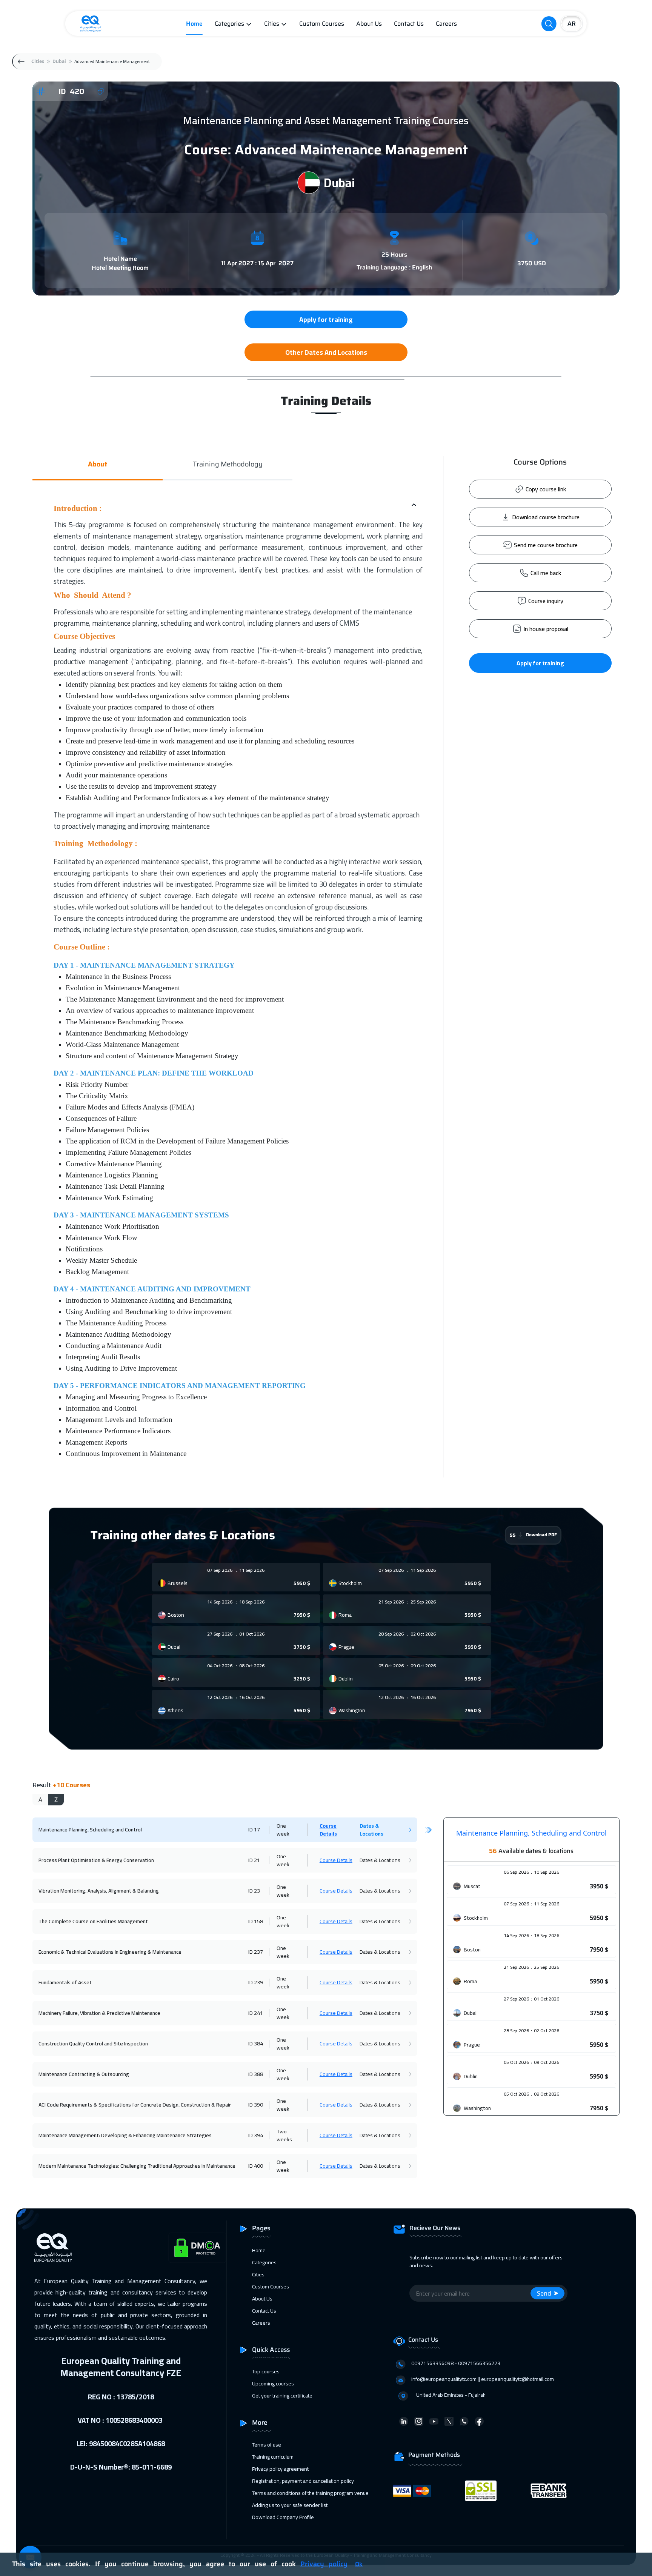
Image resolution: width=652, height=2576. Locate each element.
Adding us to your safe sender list (290, 2505)
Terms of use (267, 2445)
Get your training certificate (282, 2396)
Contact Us (409, 24)
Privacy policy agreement (280, 2469)
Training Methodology (228, 464)
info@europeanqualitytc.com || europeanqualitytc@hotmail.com (483, 2379)
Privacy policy (324, 2564)
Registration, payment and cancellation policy (303, 2481)
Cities (272, 24)
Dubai (59, 61)
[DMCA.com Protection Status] (197, 2248)
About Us (369, 24)
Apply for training (540, 663)
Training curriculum (273, 2457)
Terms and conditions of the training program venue (310, 2493)
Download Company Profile (283, 2517)
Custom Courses (322, 24)
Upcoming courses (273, 2384)
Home (194, 24)
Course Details (328, 1830)
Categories (229, 24)
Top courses (266, 2371)
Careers (446, 24)
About (98, 464)
